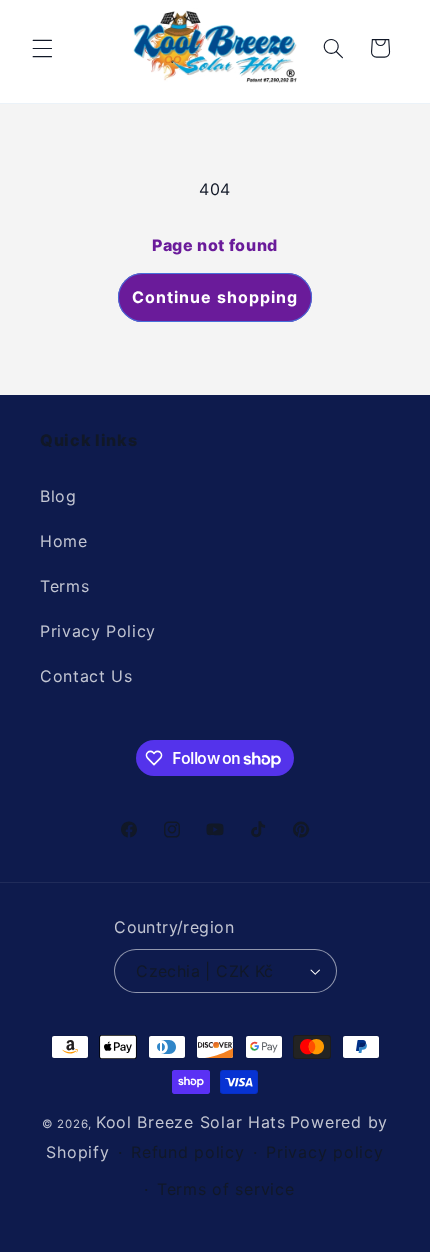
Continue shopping (215, 297)
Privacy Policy (98, 631)
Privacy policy (324, 1152)
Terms (64, 586)
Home (64, 541)
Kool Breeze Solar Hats (191, 1122)
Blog (58, 496)
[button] (42, 48)
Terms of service (226, 1189)
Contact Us (86, 676)
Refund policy (188, 1152)
